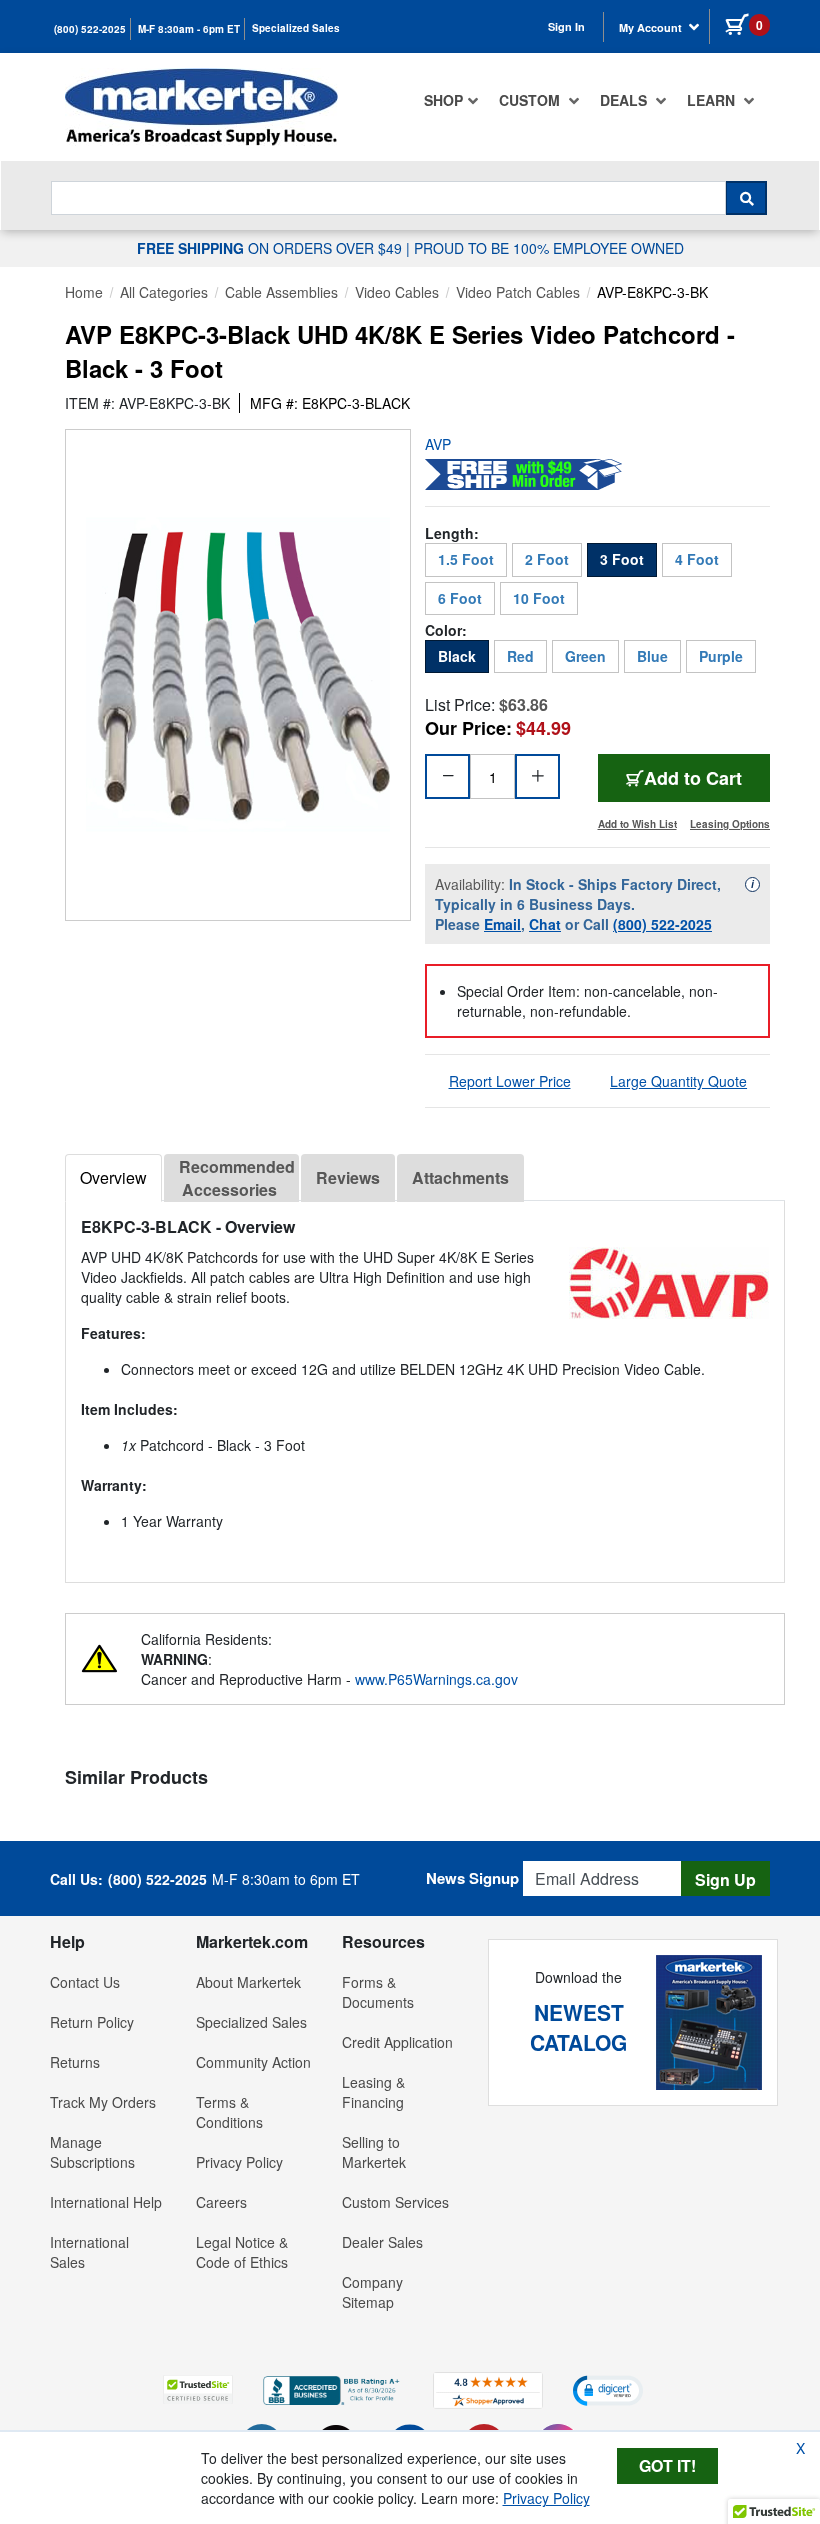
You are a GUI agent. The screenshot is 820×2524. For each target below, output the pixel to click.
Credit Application (397, 2042)
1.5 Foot (466, 559)
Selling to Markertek (374, 2152)
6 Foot (460, 598)
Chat (545, 924)
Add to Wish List (637, 824)
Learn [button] (713, 100)
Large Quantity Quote (678, 1081)
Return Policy (92, 2022)
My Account (652, 27)
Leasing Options (730, 824)
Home (84, 292)
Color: (446, 630)
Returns (75, 2062)
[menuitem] (451, 100)
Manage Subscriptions (92, 2152)
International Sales (89, 2252)
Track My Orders (103, 2102)
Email (502, 924)
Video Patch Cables (518, 292)
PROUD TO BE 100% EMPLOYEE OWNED (549, 248)
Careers (221, 2202)
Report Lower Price (510, 1081)
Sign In (566, 26)
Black (457, 656)
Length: (452, 533)
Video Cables (397, 292)
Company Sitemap (372, 2292)
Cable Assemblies (281, 292)
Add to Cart (707, 777)
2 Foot (547, 559)
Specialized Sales (296, 28)
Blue (652, 656)
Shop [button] (443, 100)
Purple (721, 656)
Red (520, 656)
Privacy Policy (239, 2162)
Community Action (253, 2062)
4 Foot (697, 559)
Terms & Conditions (229, 2112)
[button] (198, 2389)
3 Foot (622, 559)
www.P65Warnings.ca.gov (436, 1679)
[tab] (113, 1178)
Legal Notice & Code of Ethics (242, 2252)
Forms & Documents (378, 1992)
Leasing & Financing (373, 2092)
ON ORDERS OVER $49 (271, 248)
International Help (106, 2202)
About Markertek (248, 1982)
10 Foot (539, 598)
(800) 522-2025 (90, 29)
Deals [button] (625, 100)
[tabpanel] (425, 1383)
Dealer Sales (382, 2242)
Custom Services (395, 2202)
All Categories (164, 292)
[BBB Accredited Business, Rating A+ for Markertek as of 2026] (333, 2388)
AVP (438, 444)
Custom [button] (531, 100)
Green (585, 656)
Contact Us (85, 1982)
